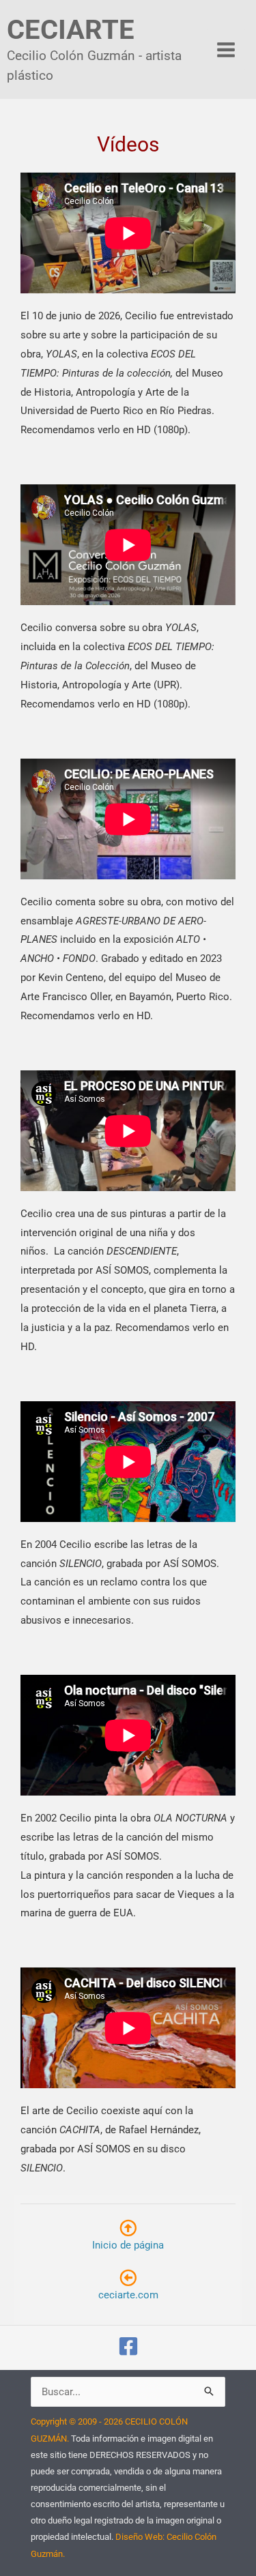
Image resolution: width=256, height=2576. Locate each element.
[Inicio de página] (128, 2228)
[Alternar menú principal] (226, 49)
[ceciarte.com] (128, 2278)
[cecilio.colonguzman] (128, 2346)
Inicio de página (128, 2245)
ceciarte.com (128, 2295)
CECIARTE (71, 30)
